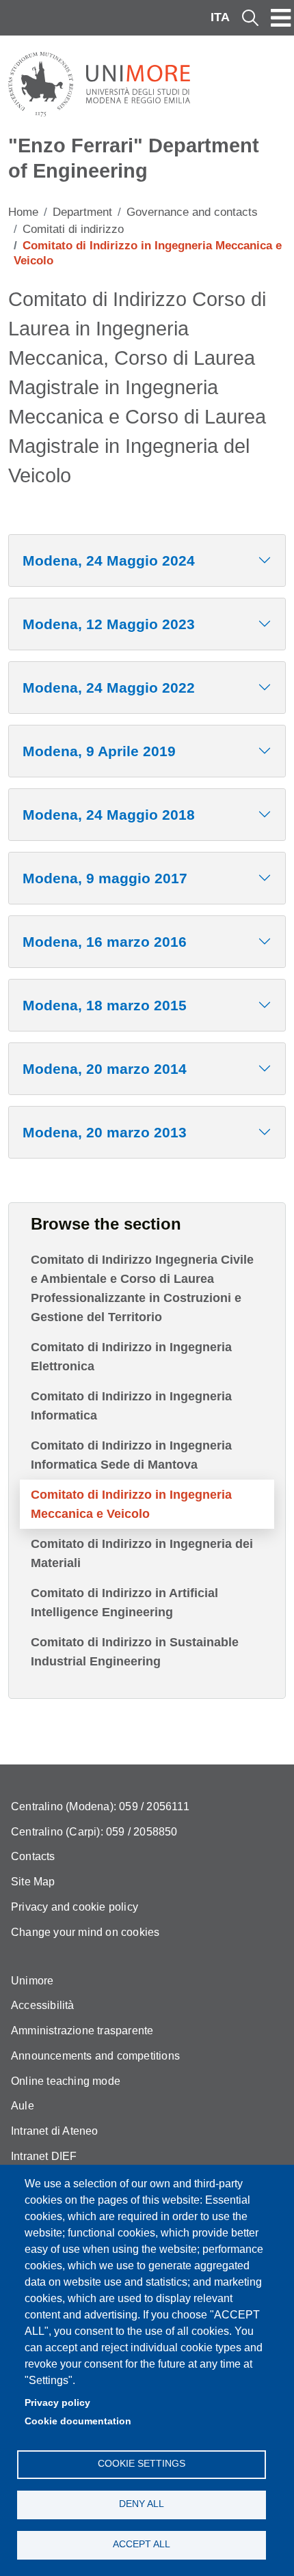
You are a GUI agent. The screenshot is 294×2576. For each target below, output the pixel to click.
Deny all (142, 2504)
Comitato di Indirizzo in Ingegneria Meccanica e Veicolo (131, 1504)
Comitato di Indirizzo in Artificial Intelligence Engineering (124, 1603)
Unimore (32, 1981)
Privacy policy (57, 2403)
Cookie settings (142, 2464)
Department (82, 212)
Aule (23, 2106)
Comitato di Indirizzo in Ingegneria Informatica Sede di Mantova (131, 1455)
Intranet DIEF (44, 2156)
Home (23, 212)
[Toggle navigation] (281, 18)
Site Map (33, 1882)
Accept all (142, 2544)
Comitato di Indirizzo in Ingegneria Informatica (131, 1406)
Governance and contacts (192, 212)
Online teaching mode (66, 2081)
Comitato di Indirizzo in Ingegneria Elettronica (131, 1357)
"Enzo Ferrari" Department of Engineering (134, 158)
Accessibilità (43, 2005)
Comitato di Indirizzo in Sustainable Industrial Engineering (135, 1652)
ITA (220, 17)
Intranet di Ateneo (55, 2131)
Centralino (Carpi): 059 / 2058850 (94, 1832)
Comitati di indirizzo (73, 229)
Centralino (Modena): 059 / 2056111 (100, 1806)
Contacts (33, 1856)
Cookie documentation (78, 2421)
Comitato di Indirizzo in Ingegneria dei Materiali (142, 1553)
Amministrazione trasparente (82, 2031)
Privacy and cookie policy (75, 1907)
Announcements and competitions (95, 2056)
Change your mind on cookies (85, 1932)
